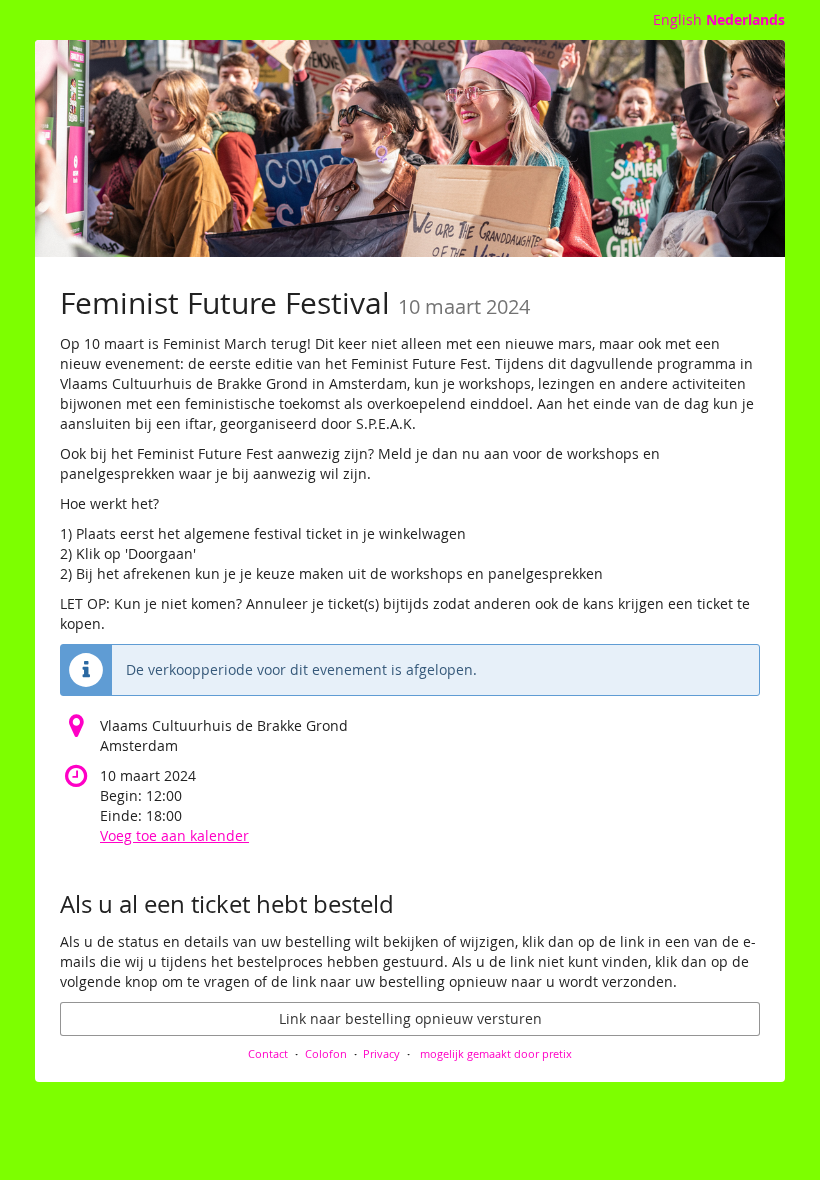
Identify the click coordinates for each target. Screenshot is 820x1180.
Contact (268, 1053)
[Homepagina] (410, 148)
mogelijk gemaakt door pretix (496, 1053)
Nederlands (745, 19)
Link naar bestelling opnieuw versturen (410, 1018)
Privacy (381, 1053)
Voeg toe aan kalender (174, 835)
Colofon (326, 1053)
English (677, 19)
